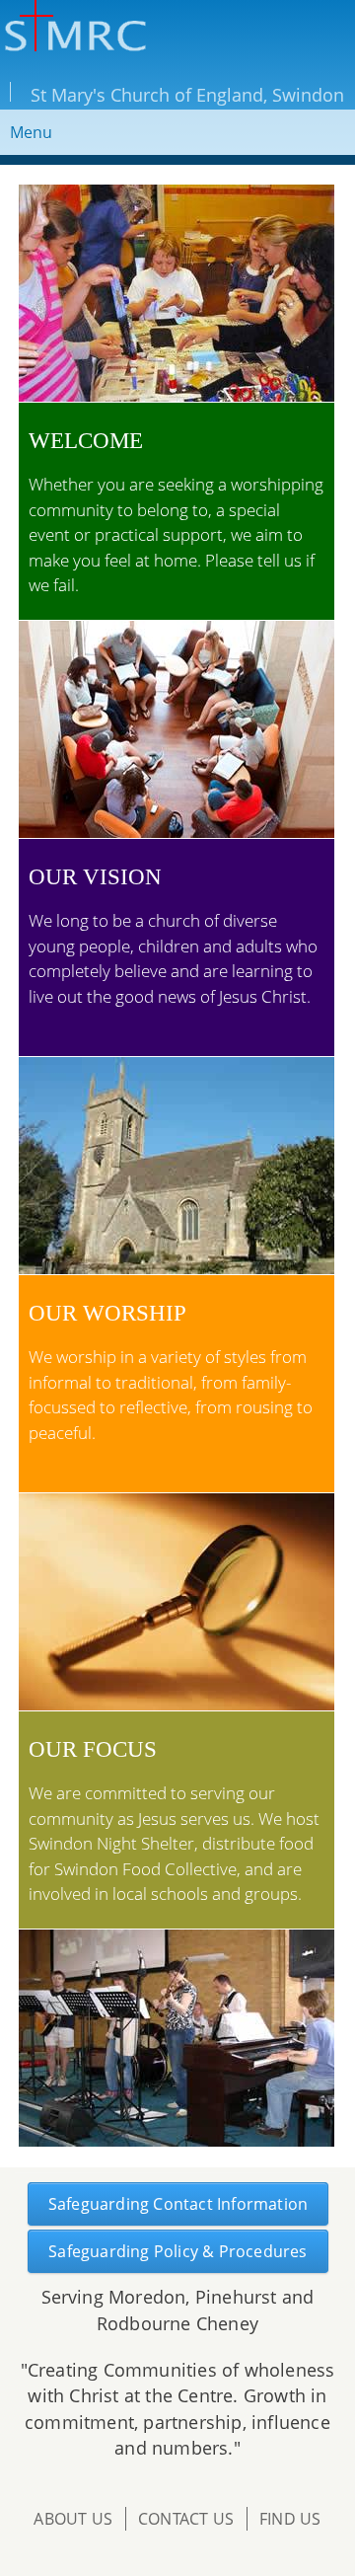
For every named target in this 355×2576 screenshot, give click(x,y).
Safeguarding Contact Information (178, 2204)
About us (73, 2519)
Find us (290, 2519)
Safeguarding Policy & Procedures (177, 2251)
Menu (31, 132)
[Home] (73, 29)
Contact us (186, 2519)
